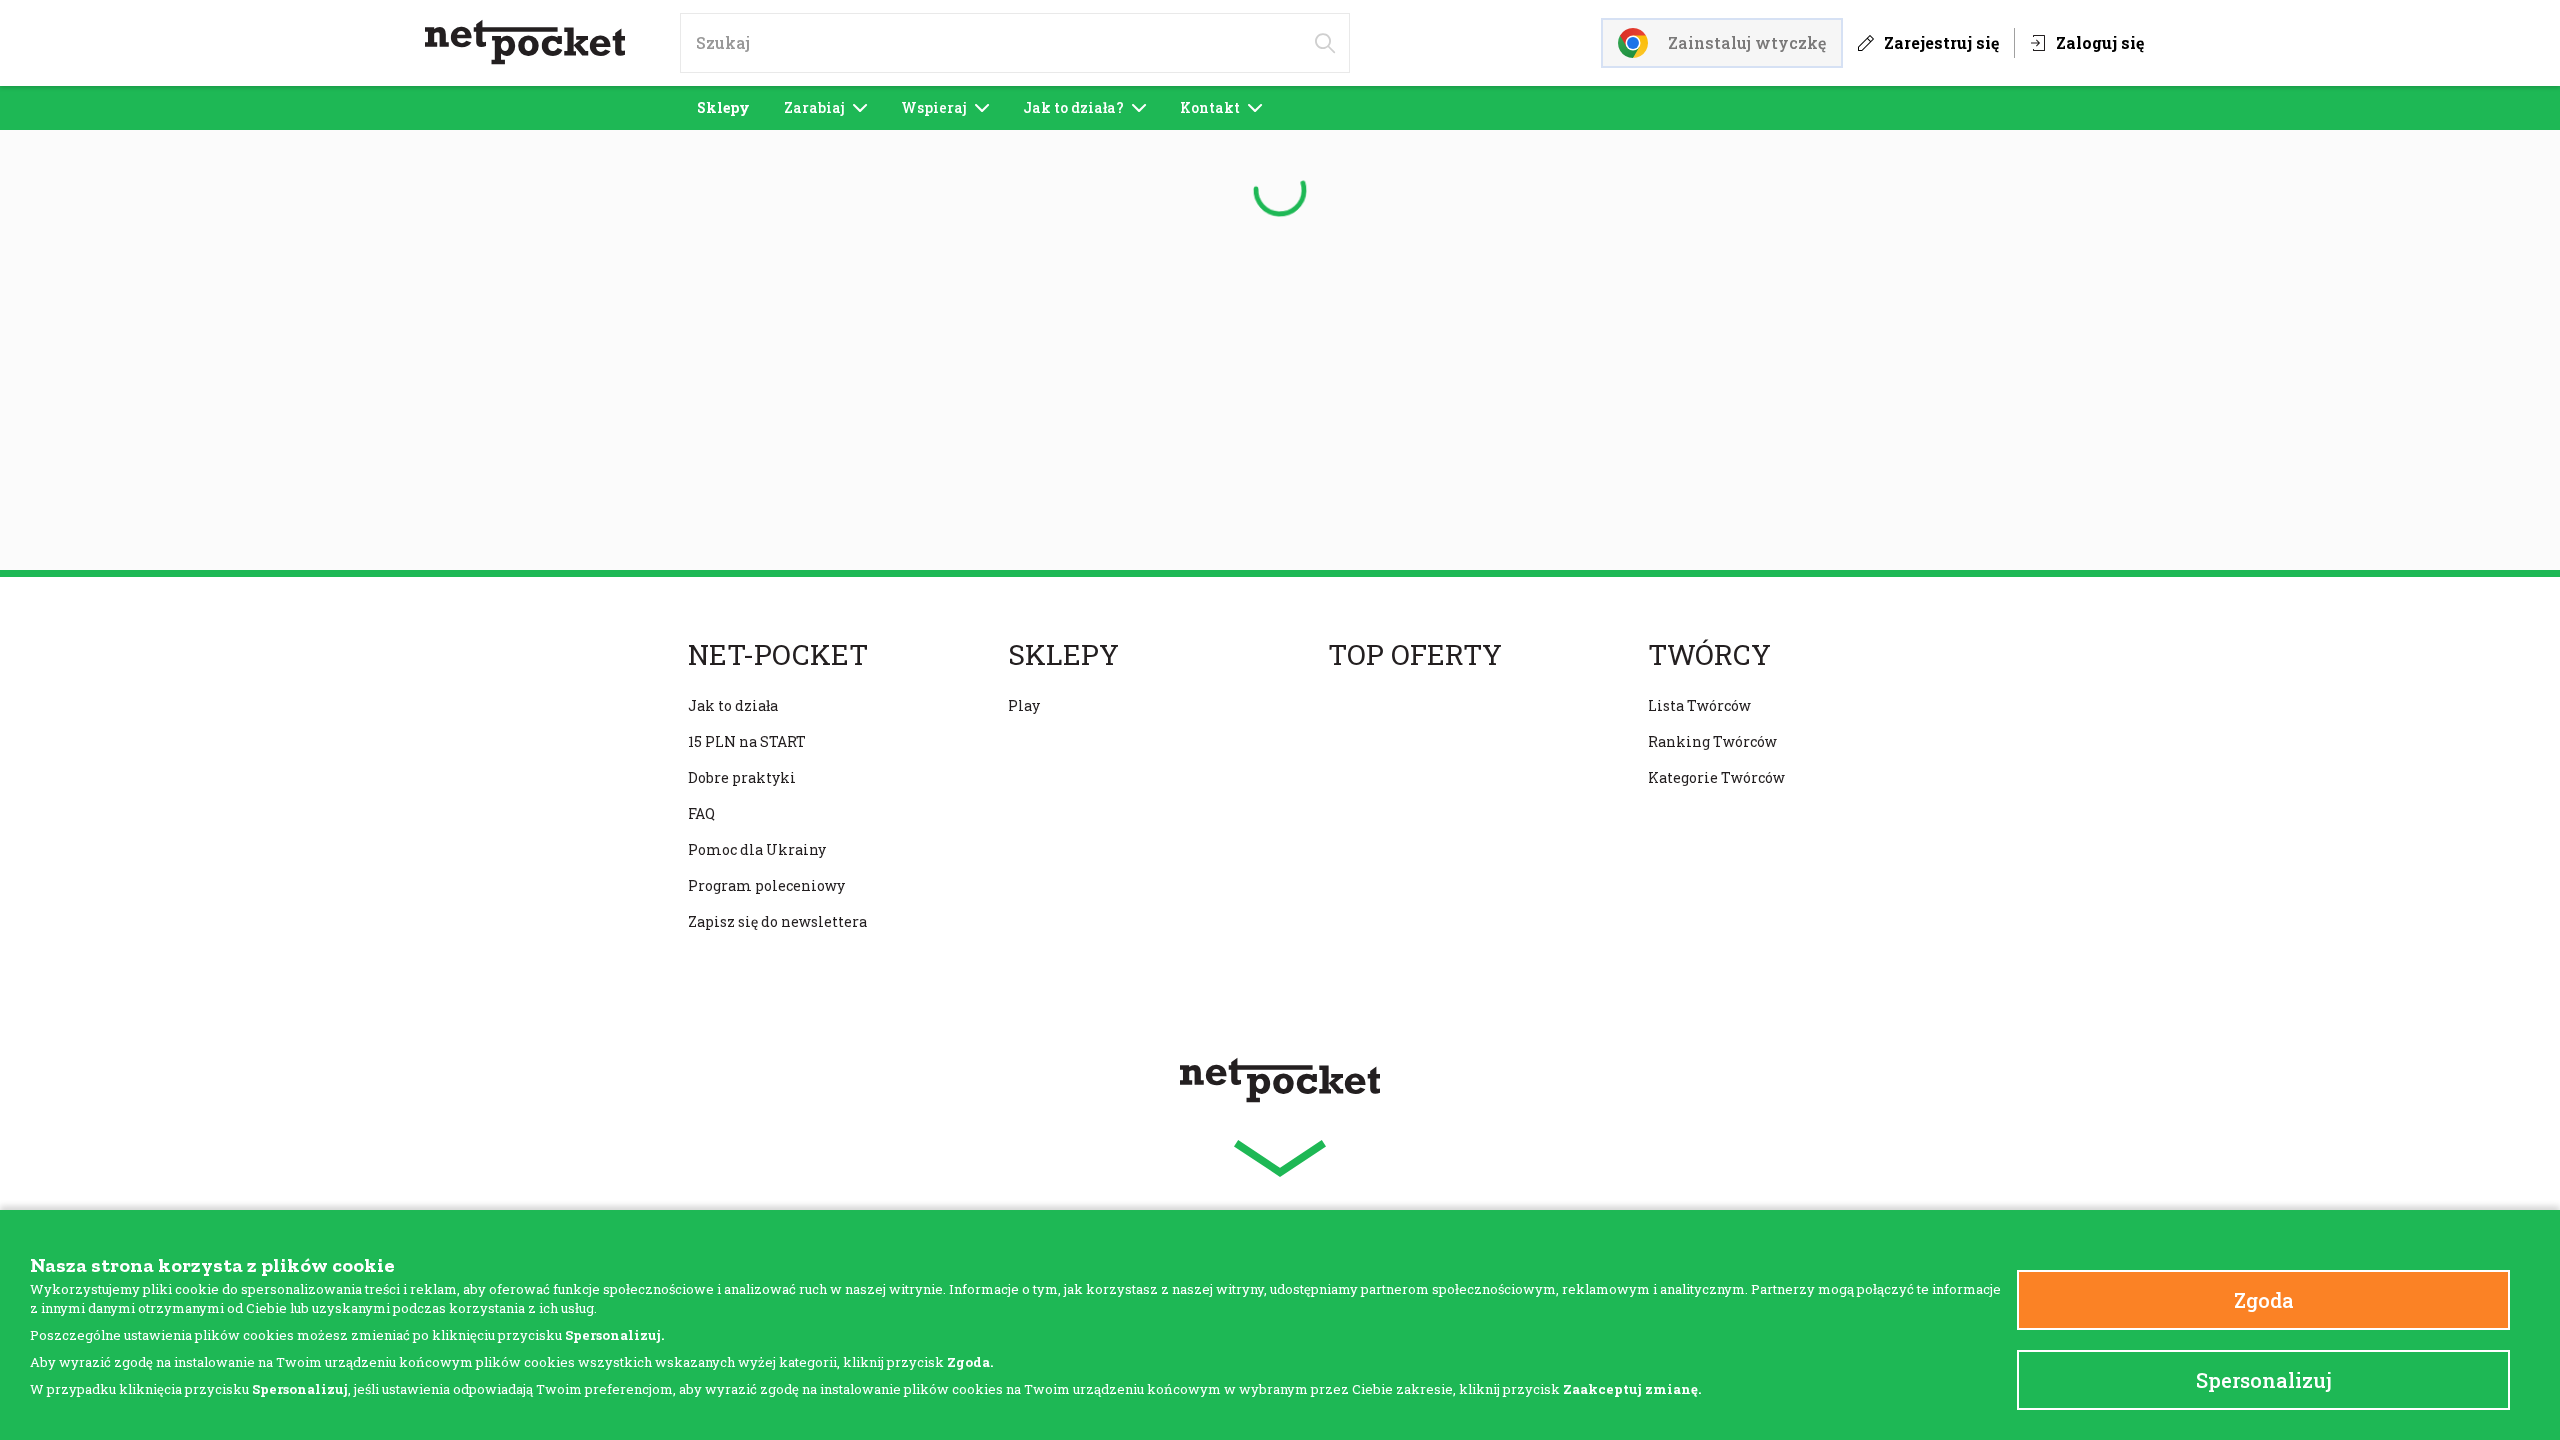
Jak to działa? (1073, 107)
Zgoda (2264, 1300)
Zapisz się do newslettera (777, 921)
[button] (1280, 1158)
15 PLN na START (747, 741)
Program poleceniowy (766, 885)
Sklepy (723, 107)
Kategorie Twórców (1716, 777)
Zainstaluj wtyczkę (1747, 42)
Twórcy (1709, 655)
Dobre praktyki (742, 777)
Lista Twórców (1699, 705)
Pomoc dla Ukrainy (757, 849)
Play (1024, 705)
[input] (1015, 43)
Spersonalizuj (2264, 1380)
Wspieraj (934, 107)
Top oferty (1415, 655)
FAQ (701, 813)
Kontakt (1210, 107)
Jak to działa (733, 705)
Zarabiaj (814, 107)
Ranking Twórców (1712, 741)
